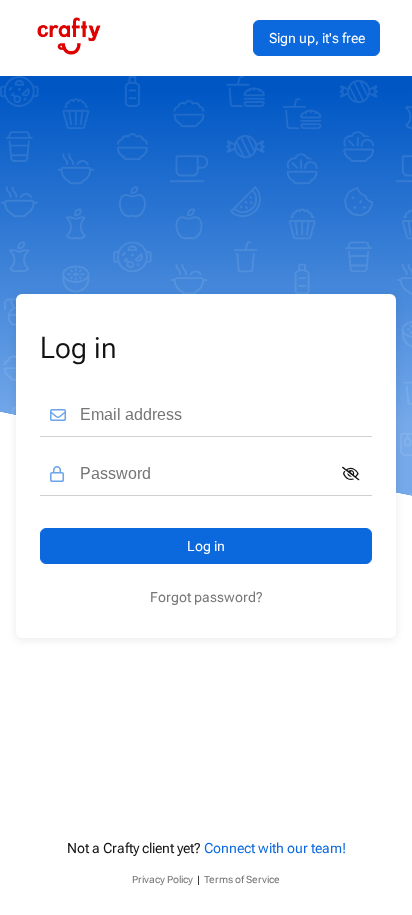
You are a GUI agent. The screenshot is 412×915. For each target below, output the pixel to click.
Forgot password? (206, 597)
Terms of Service (242, 879)
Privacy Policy (162, 879)
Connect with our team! (275, 848)
